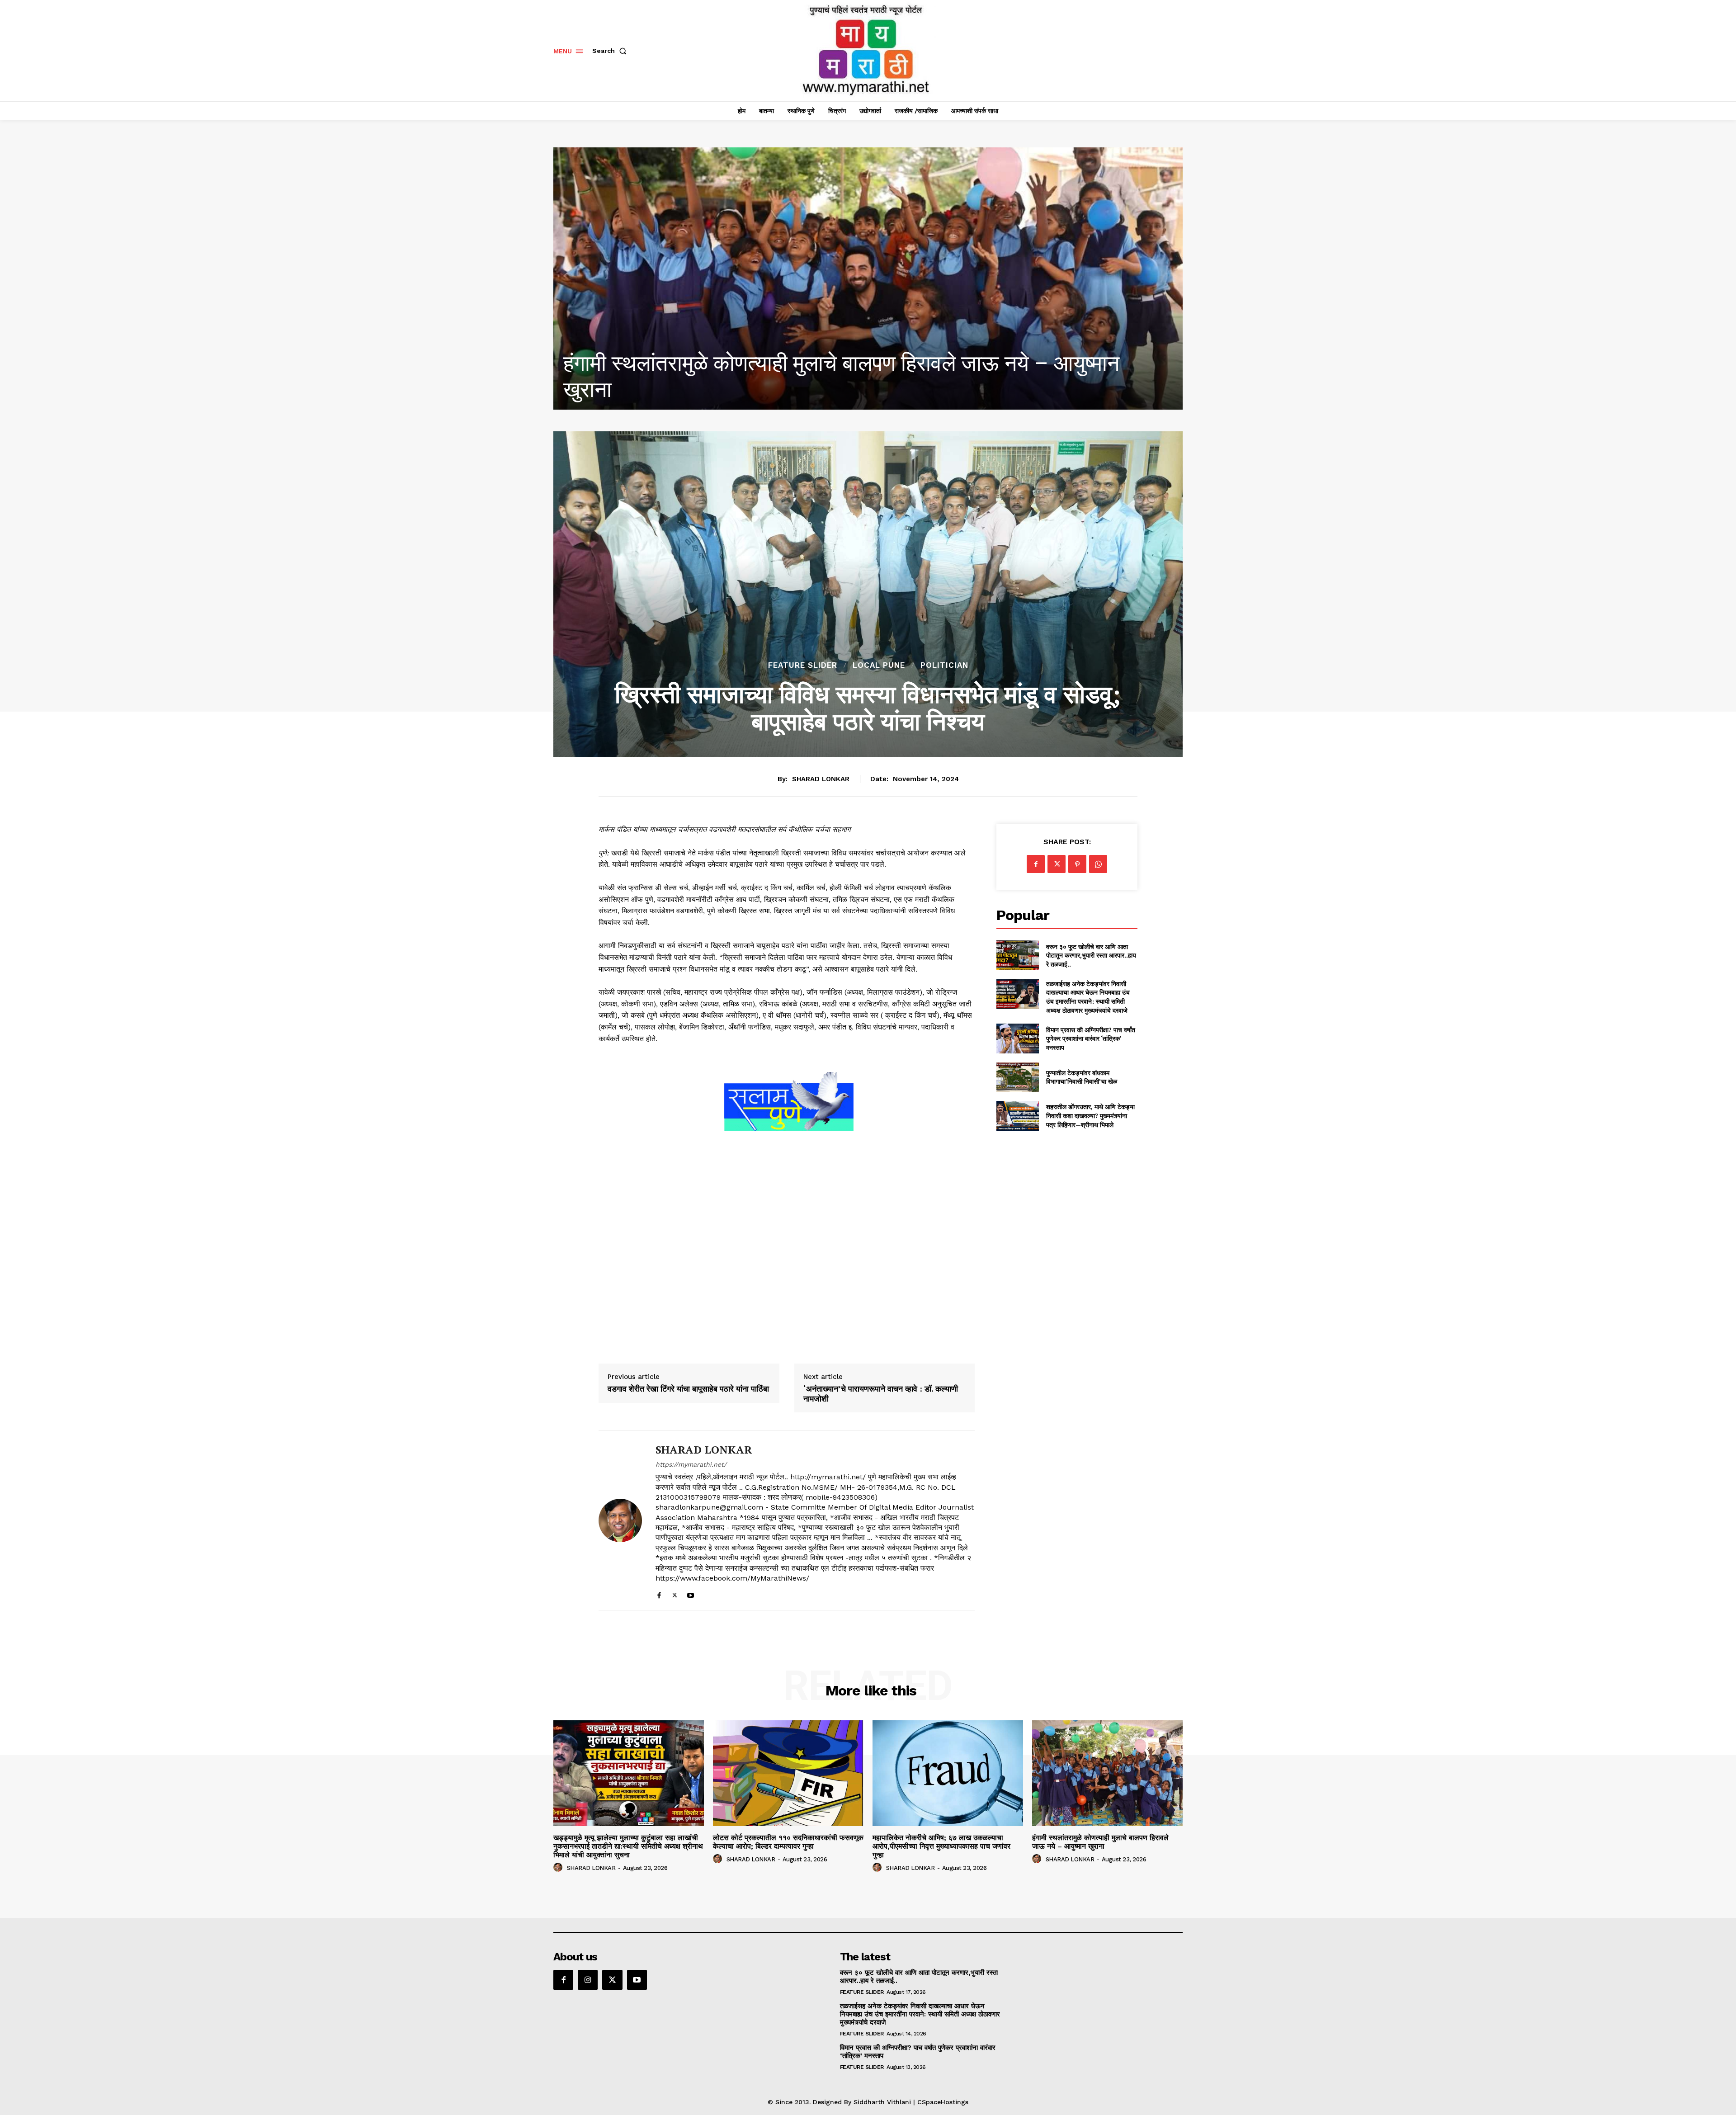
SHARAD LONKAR (821, 779)
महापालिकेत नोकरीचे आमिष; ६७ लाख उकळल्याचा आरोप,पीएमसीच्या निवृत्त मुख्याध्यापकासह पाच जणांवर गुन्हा (941, 1846)
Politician (944, 665)
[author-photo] (559, 1868)
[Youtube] (691, 1593)
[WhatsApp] (1098, 864)
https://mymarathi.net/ (691, 1464)
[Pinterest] (1077, 864)
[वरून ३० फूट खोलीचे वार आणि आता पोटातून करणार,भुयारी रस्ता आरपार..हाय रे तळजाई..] (1017, 955)
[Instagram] (588, 1980)
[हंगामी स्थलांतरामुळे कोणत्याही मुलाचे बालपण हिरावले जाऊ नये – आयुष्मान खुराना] (1107, 1773)
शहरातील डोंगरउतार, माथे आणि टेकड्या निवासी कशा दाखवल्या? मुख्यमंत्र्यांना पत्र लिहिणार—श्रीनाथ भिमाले (1090, 1115)
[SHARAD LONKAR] (620, 1520)
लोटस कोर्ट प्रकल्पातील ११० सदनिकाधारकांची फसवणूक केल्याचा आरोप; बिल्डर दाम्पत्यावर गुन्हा (788, 1842)
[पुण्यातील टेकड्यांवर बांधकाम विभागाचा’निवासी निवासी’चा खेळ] (1017, 1077)
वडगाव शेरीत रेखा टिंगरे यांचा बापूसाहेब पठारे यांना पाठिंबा (688, 1389)
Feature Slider (803, 665)
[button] (611, 51)
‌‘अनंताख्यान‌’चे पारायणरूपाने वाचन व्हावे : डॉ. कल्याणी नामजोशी (881, 1394)
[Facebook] (659, 1593)
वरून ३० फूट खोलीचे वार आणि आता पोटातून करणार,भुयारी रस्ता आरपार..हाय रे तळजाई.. (1091, 955)
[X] (675, 1593)
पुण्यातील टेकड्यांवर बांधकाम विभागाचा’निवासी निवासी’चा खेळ (1082, 1077)
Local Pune (879, 665)
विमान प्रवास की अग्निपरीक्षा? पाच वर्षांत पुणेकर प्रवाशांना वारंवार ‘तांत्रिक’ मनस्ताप (1091, 1039)
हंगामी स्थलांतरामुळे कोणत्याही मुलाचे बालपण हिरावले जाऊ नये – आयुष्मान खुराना (1100, 1842)
